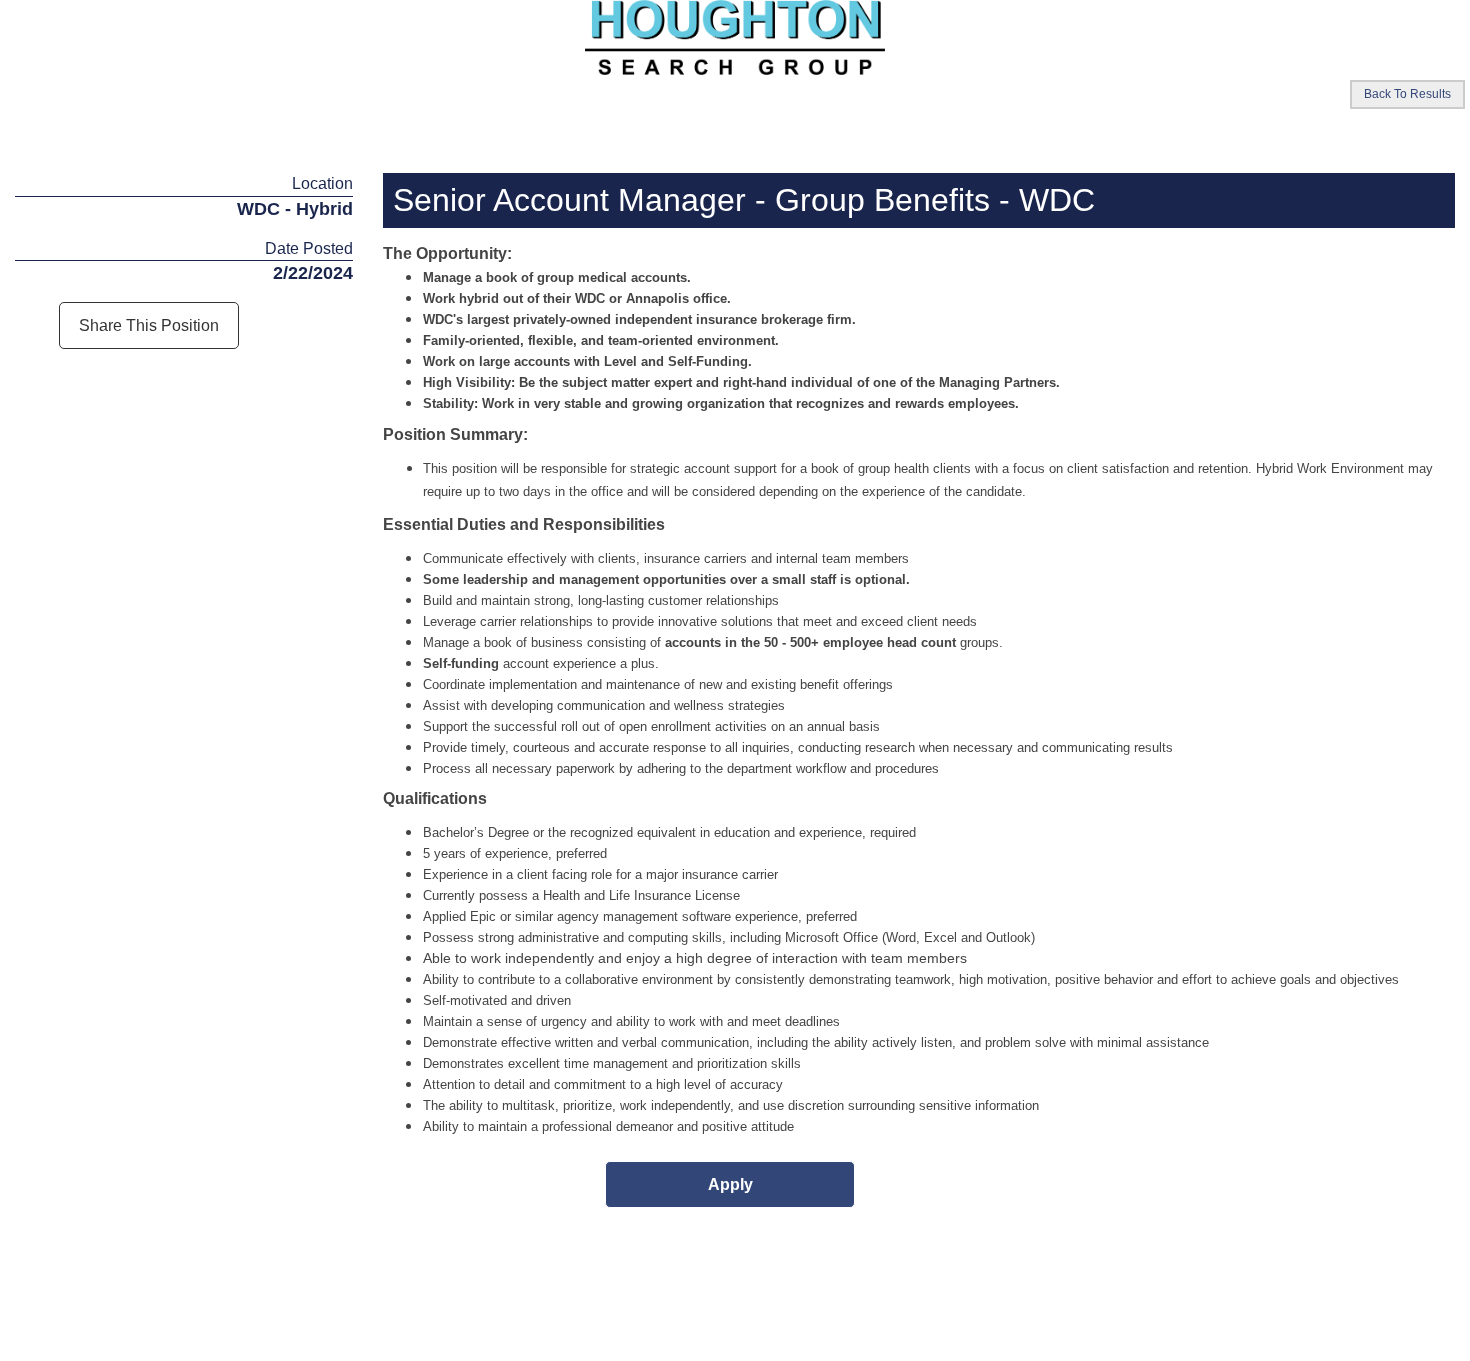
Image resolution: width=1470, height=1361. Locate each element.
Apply (730, 1184)
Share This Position (149, 325)
